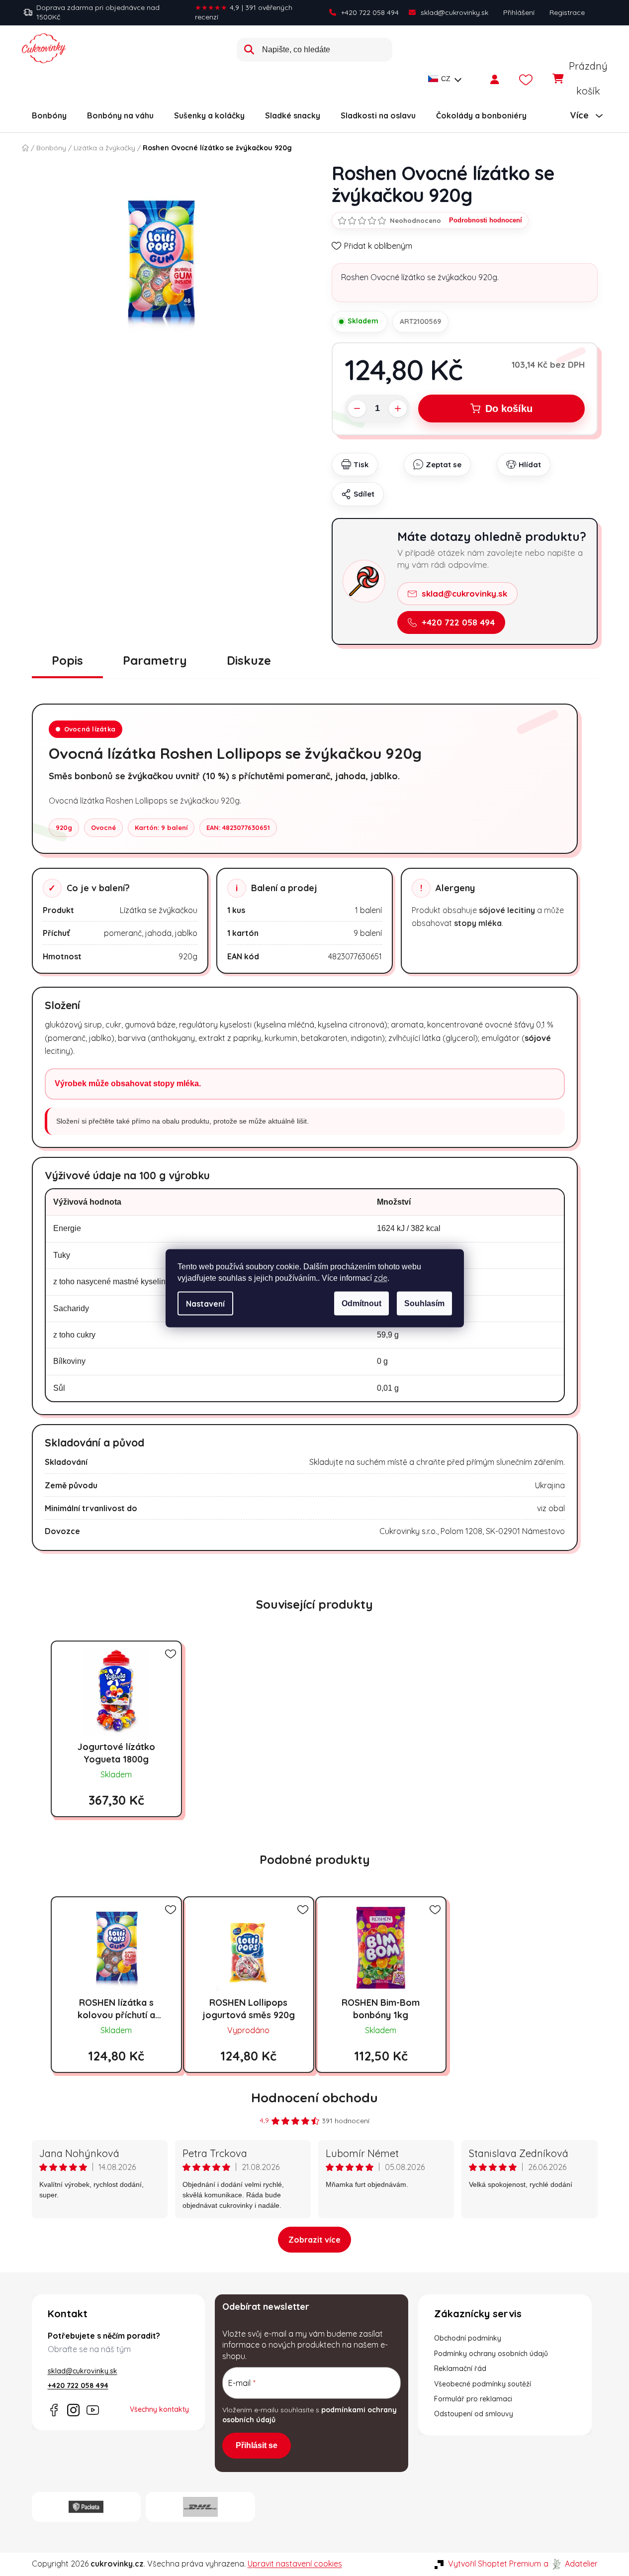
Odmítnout (361, 1303)
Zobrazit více (314, 2240)
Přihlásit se (257, 2445)
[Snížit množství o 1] (357, 409)
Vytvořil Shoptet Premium (494, 2564)
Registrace (567, 12)
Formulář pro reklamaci (473, 2399)
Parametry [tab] (155, 660)
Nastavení (205, 1303)
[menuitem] (49, 115)
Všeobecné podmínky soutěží (483, 2384)
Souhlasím (424, 1303)
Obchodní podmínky (468, 2338)
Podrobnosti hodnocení (486, 220)
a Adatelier (571, 2564)
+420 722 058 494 (370, 12)
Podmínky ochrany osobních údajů (491, 2354)
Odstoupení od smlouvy (474, 2414)
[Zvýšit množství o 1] (398, 409)
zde (381, 1277)
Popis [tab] (67, 660)
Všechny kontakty (159, 2409)
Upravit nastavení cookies (295, 2564)
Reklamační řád (460, 2369)
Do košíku (509, 409)
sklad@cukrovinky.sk (454, 12)
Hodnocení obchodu (314, 2098)
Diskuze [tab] (249, 660)
